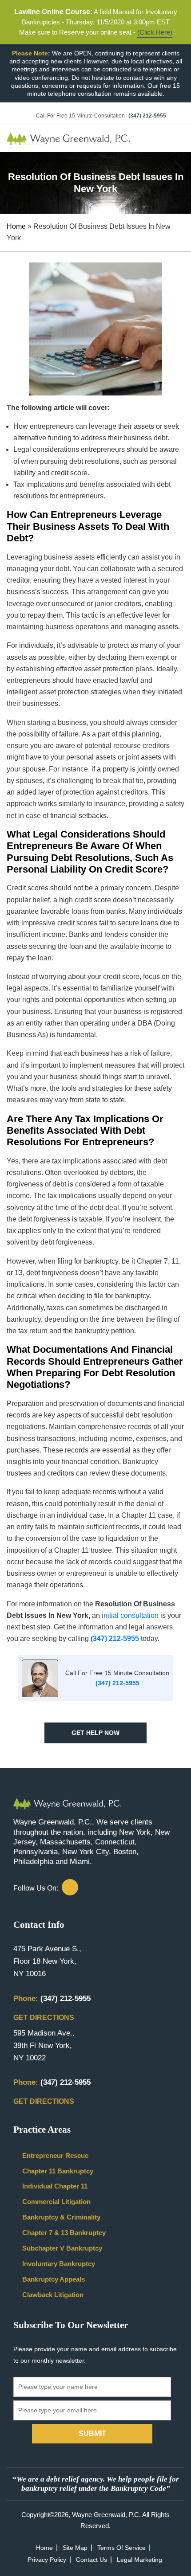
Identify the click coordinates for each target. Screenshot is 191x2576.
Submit (92, 2433)
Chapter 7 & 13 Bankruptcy (64, 2233)
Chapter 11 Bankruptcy (58, 2171)
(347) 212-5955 (147, 116)
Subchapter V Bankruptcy (62, 2248)
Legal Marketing (139, 2560)
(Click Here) (155, 32)
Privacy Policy (47, 2560)
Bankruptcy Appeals (54, 2279)
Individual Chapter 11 (55, 2186)
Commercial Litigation (56, 2202)
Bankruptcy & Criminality (61, 2217)
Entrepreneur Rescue (55, 2155)
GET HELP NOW (95, 1733)
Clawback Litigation (53, 2295)
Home (16, 226)
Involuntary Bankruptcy (59, 2264)
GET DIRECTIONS (45, 2018)
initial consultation (130, 1615)
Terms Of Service (121, 2548)
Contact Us (92, 2560)
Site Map (75, 2548)
